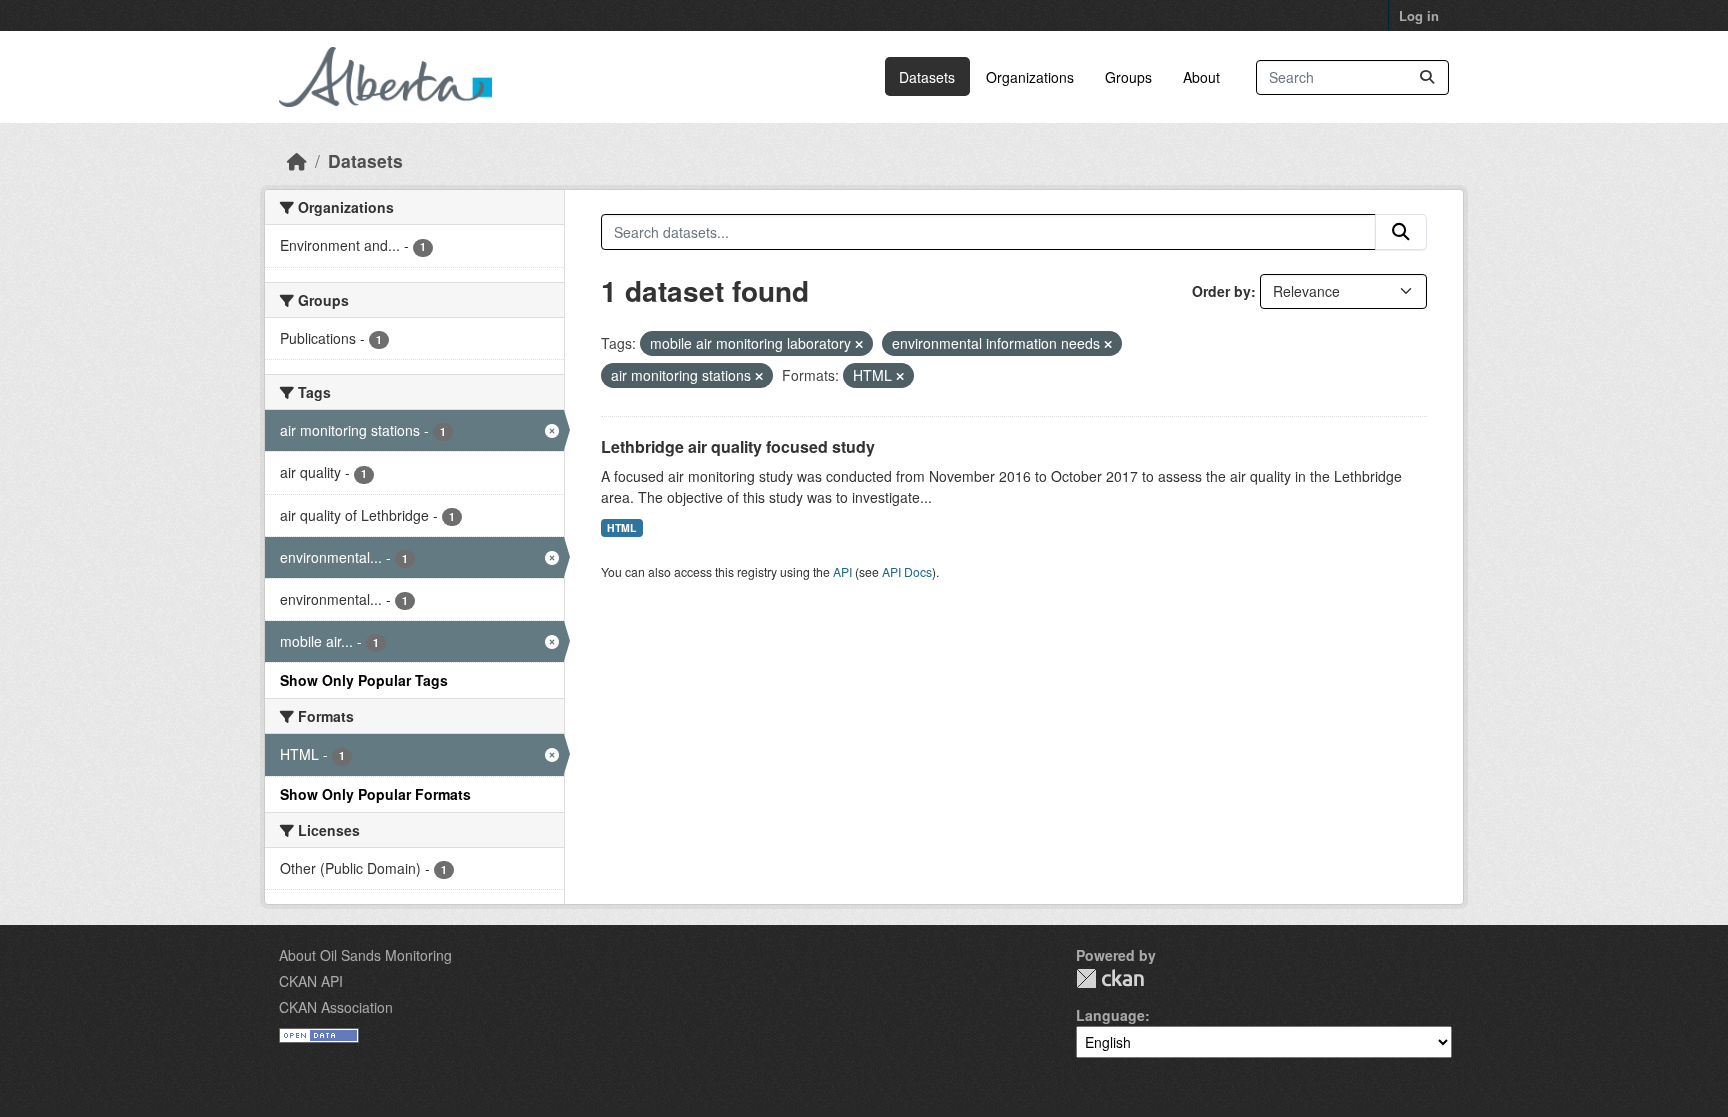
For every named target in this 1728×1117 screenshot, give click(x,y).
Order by (1221, 291)
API (842, 571)
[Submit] (1427, 77)
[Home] (297, 160)
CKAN (1110, 978)
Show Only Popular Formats (375, 794)
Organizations (1030, 77)
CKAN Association (336, 1007)
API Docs (907, 571)
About (1201, 77)
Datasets (927, 77)
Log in (1419, 15)
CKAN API (311, 981)
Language (1110, 1015)
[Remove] (859, 344)
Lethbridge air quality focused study (738, 446)
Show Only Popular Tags (364, 680)
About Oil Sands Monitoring (365, 955)
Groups (1128, 77)
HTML (621, 527)
